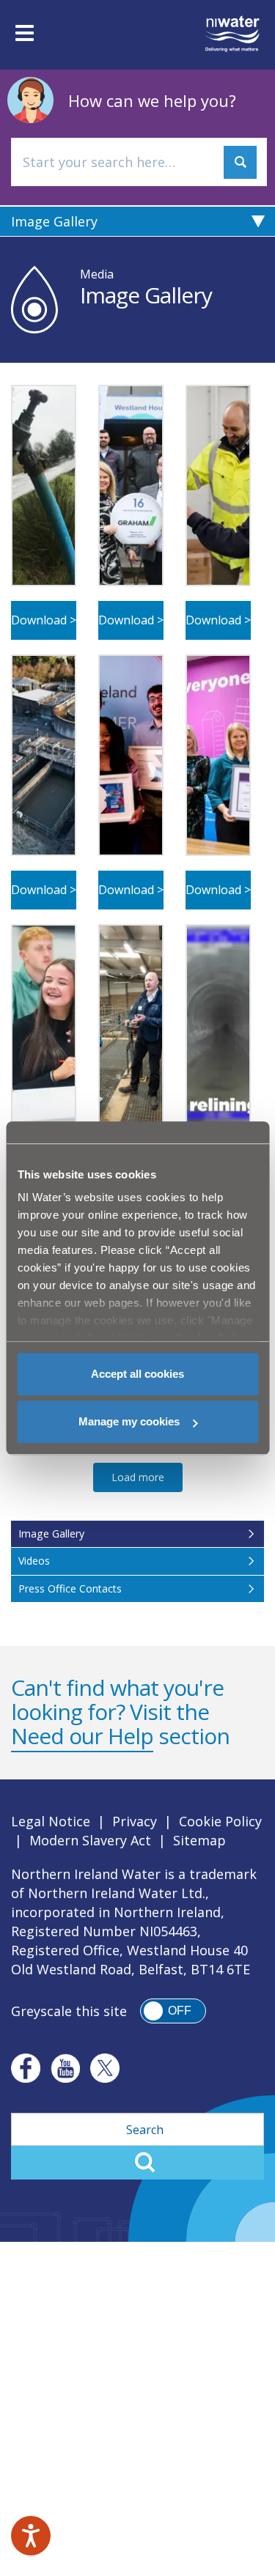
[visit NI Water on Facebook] (26, 2068)
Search (137, 2163)
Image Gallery (54, 221)
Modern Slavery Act (90, 1840)
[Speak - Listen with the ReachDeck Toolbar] (31, 2536)
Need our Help (82, 1736)
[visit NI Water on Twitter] (105, 2068)
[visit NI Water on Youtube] (65, 2068)
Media (97, 274)
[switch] (173, 2011)
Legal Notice (51, 1821)
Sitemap (199, 1840)
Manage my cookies (129, 1421)
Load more (138, 1477)
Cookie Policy (220, 1821)
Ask (240, 162)
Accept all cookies (137, 1374)
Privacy (135, 1821)
